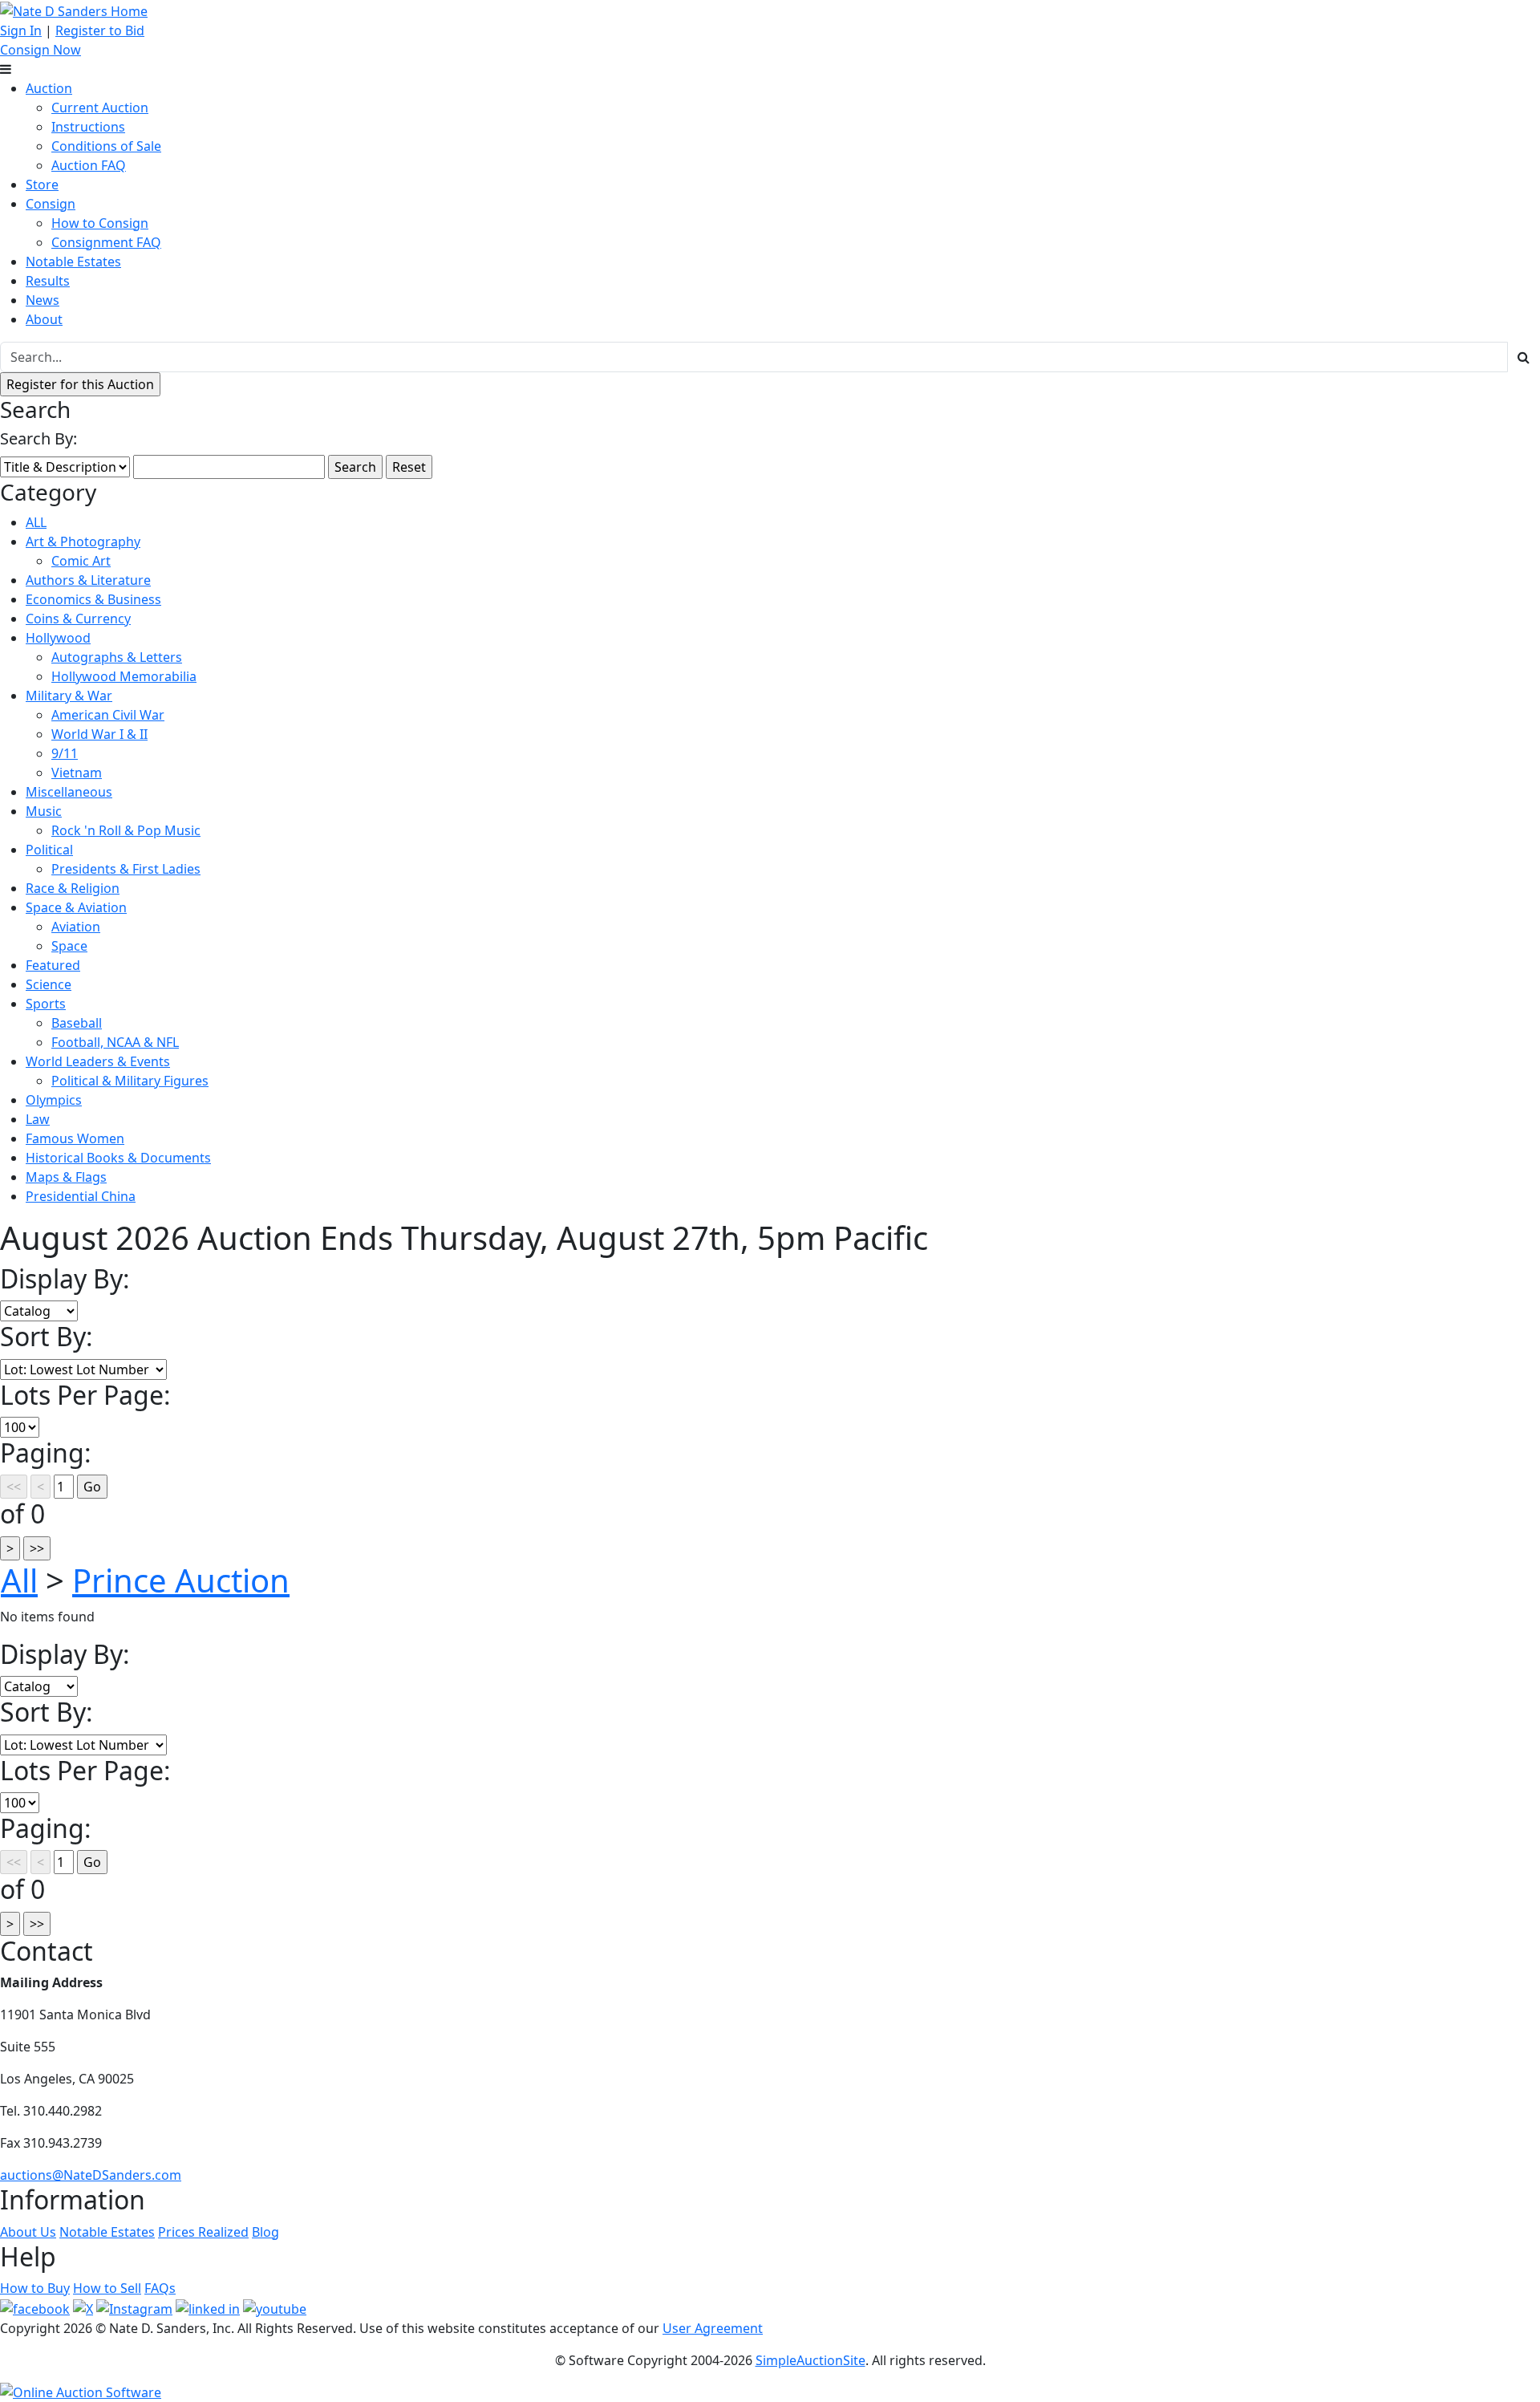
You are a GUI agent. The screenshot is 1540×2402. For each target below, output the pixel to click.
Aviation (76, 927)
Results (48, 281)
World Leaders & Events (98, 1061)
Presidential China (81, 1196)
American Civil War (108, 715)
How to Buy (35, 2288)
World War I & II (99, 734)
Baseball (77, 1023)
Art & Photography (83, 542)
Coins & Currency (78, 619)
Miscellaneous (69, 792)
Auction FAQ (89, 165)
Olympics (54, 1100)
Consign (51, 204)
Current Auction (100, 108)
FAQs (160, 2288)
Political (49, 850)
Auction (49, 88)
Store (42, 185)
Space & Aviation (76, 907)
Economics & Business (93, 599)
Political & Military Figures (130, 1081)
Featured (53, 965)
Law (38, 1119)
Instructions (88, 127)
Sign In (21, 30)
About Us (28, 2232)
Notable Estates (73, 262)
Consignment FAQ (106, 242)
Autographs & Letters (117, 657)
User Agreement (713, 2328)
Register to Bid (100, 30)
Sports (46, 1004)
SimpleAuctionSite (811, 2360)
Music (44, 811)
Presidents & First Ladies (126, 869)
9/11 (65, 753)
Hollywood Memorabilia (124, 676)
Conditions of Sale (106, 146)
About (44, 319)
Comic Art (81, 561)
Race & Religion (73, 888)
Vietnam (77, 773)
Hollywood (58, 638)
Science (49, 984)
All (19, 1580)
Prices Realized (203, 2232)
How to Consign (100, 223)
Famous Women (75, 1138)
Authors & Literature (88, 580)
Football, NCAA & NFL (115, 1042)
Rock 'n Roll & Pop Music (126, 830)
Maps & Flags (66, 1177)
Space (69, 946)
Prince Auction (181, 1580)
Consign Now (41, 50)
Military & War (69, 696)
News (43, 300)
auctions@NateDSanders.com (91, 2175)
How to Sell (107, 2288)
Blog (265, 2232)
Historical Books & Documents (118, 1158)
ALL (36, 522)
